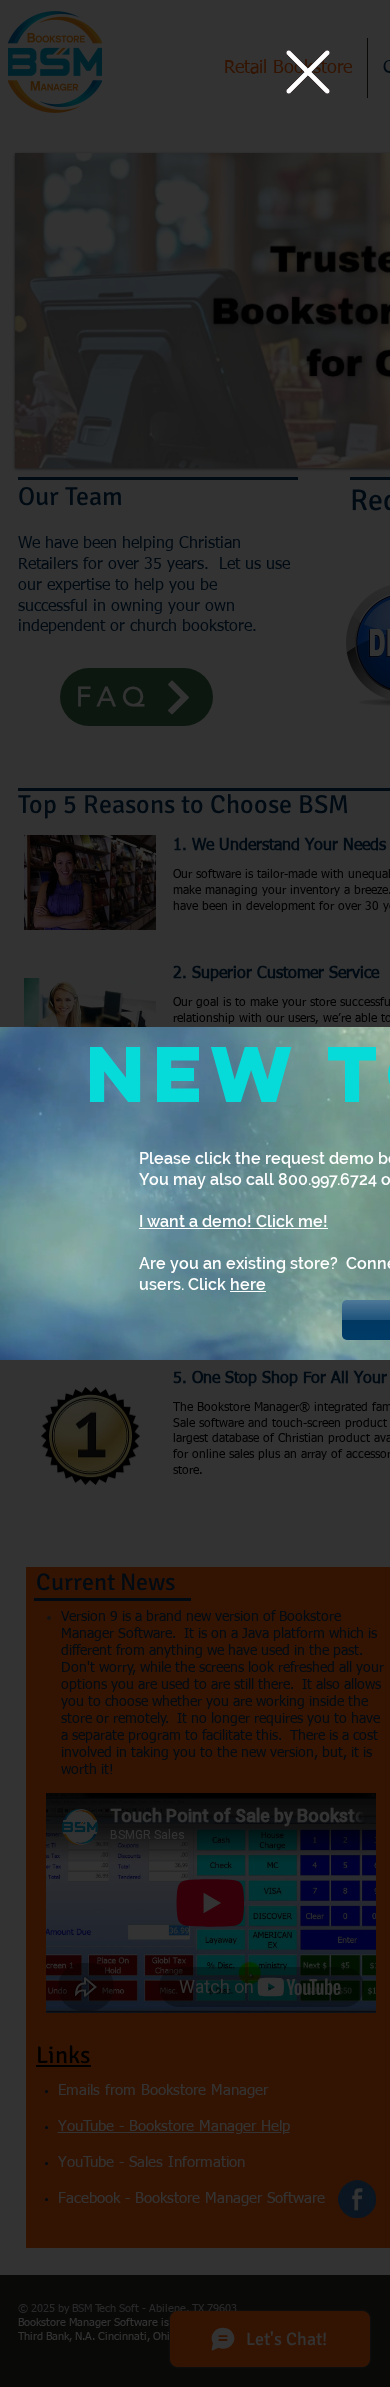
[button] (308, 72)
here (248, 1284)
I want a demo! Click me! (233, 1221)
